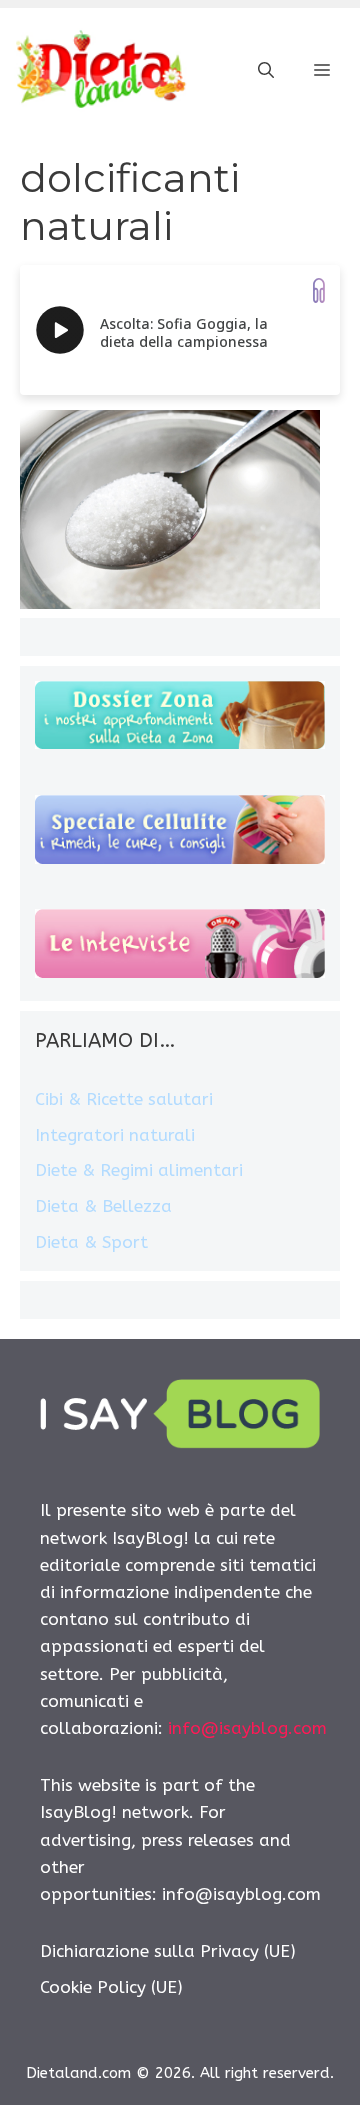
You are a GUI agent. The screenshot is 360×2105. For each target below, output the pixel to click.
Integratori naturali (115, 1135)
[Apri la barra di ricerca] (266, 71)
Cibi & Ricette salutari (124, 1099)
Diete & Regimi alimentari (139, 1170)
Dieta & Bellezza (103, 1206)
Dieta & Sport (91, 1242)
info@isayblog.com (247, 1728)
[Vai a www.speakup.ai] (319, 290)
